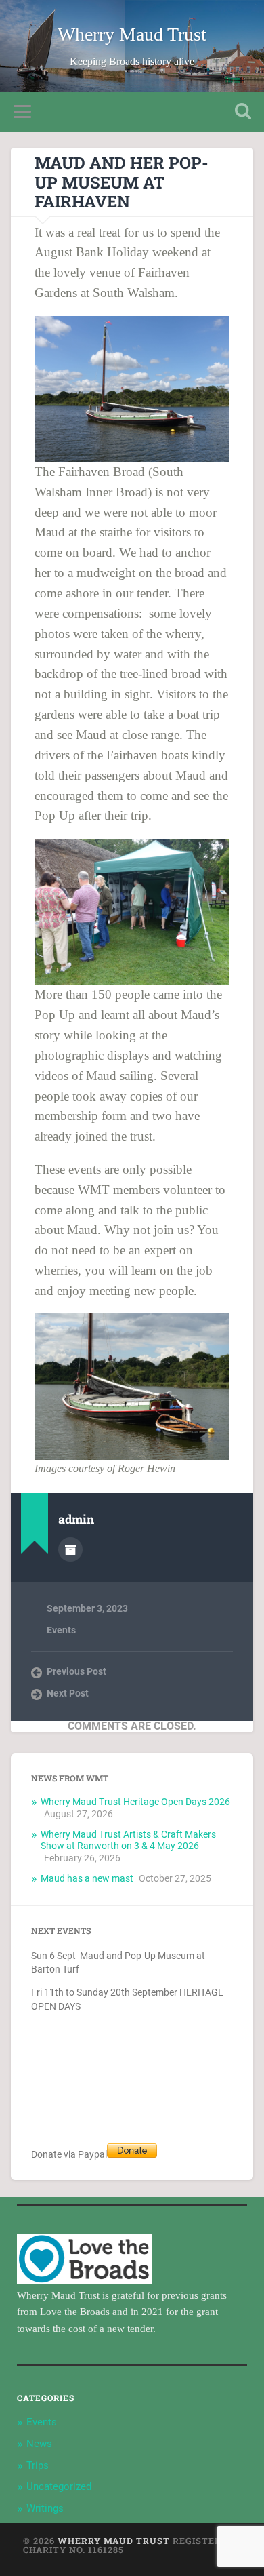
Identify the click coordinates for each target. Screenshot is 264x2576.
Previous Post (76, 1671)
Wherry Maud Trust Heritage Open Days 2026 (135, 1802)
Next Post (68, 1693)
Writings (45, 2508)
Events (61, 1630)
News (39, 2444)
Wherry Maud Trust (132, 34)
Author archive (70, 1549)
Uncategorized (59, 2486)
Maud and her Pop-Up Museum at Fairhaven (122, 182)
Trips (38, 2465)
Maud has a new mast (87, 1878)
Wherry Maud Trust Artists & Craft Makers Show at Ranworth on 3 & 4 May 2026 (128, 1840)
